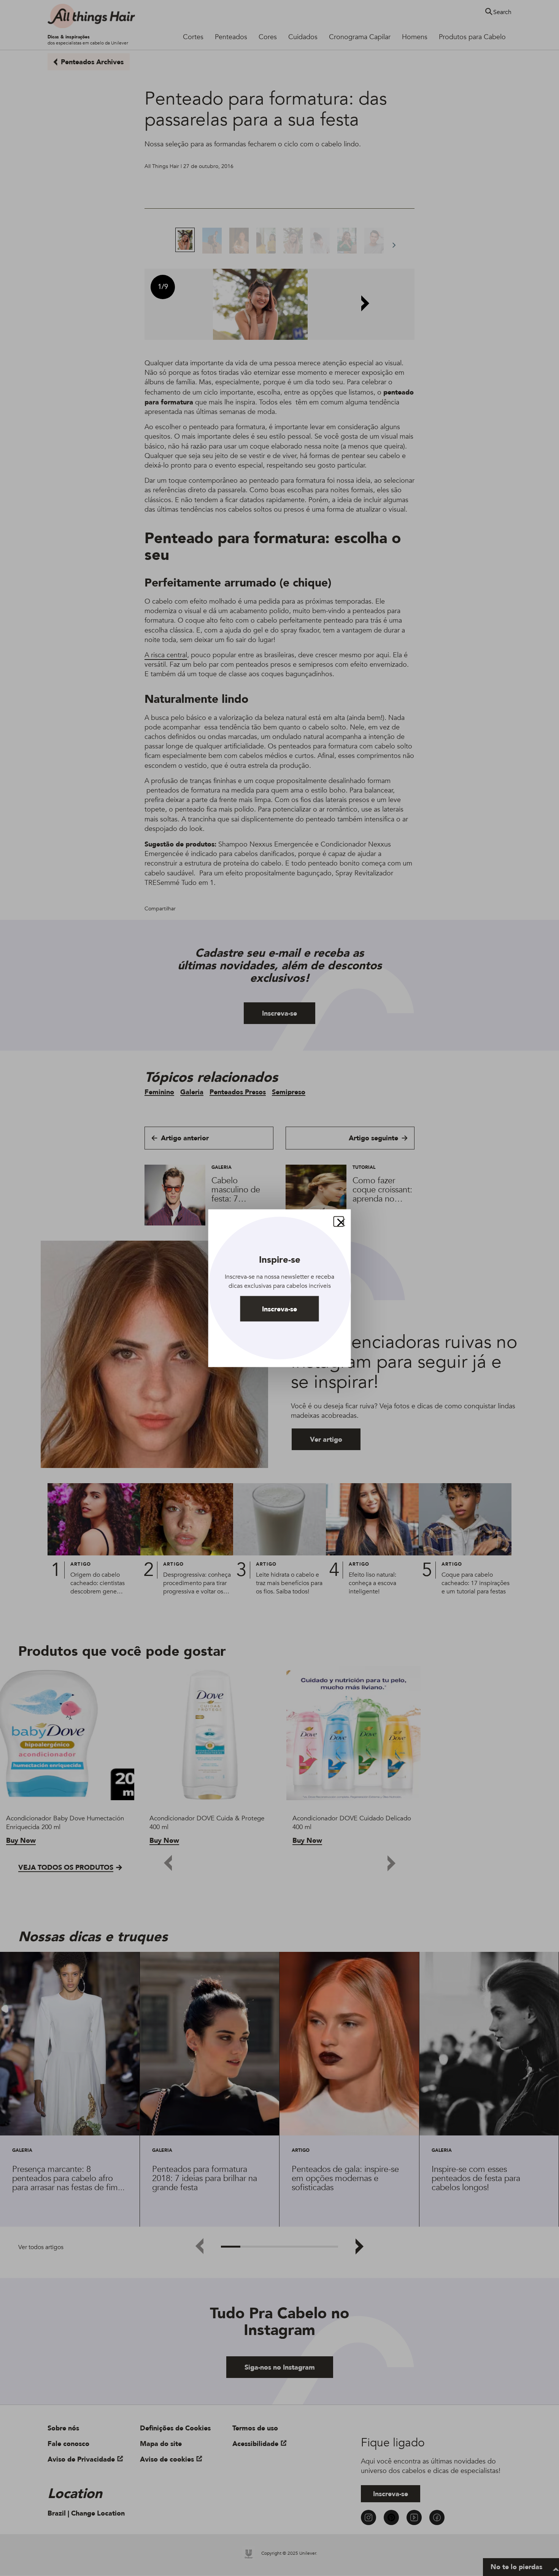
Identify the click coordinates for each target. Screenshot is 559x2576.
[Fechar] (339, 1221)
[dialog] (280, 1288)
